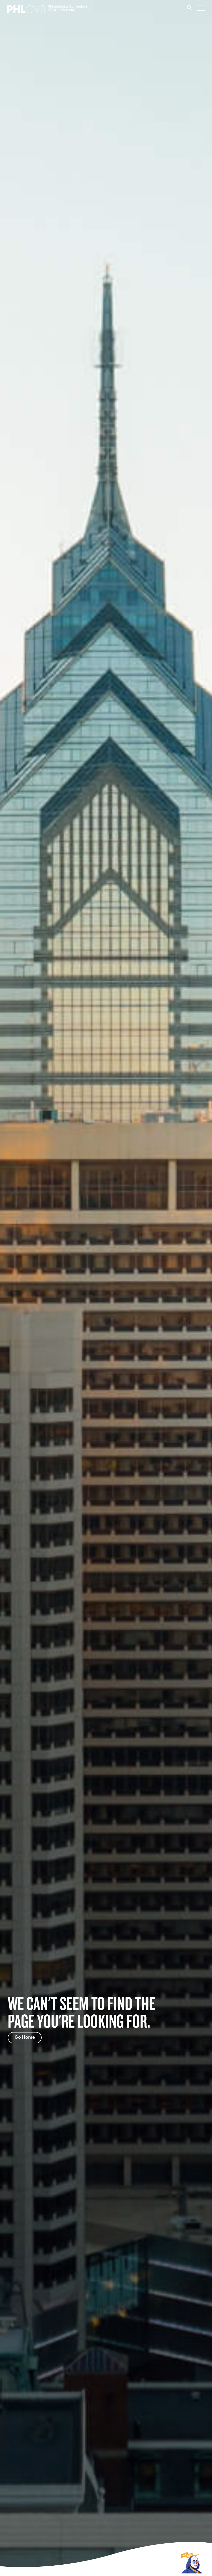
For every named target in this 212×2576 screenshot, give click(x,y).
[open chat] (192, 2562)
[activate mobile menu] (201, 8)
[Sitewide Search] (190, 10)
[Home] (47, 11)
